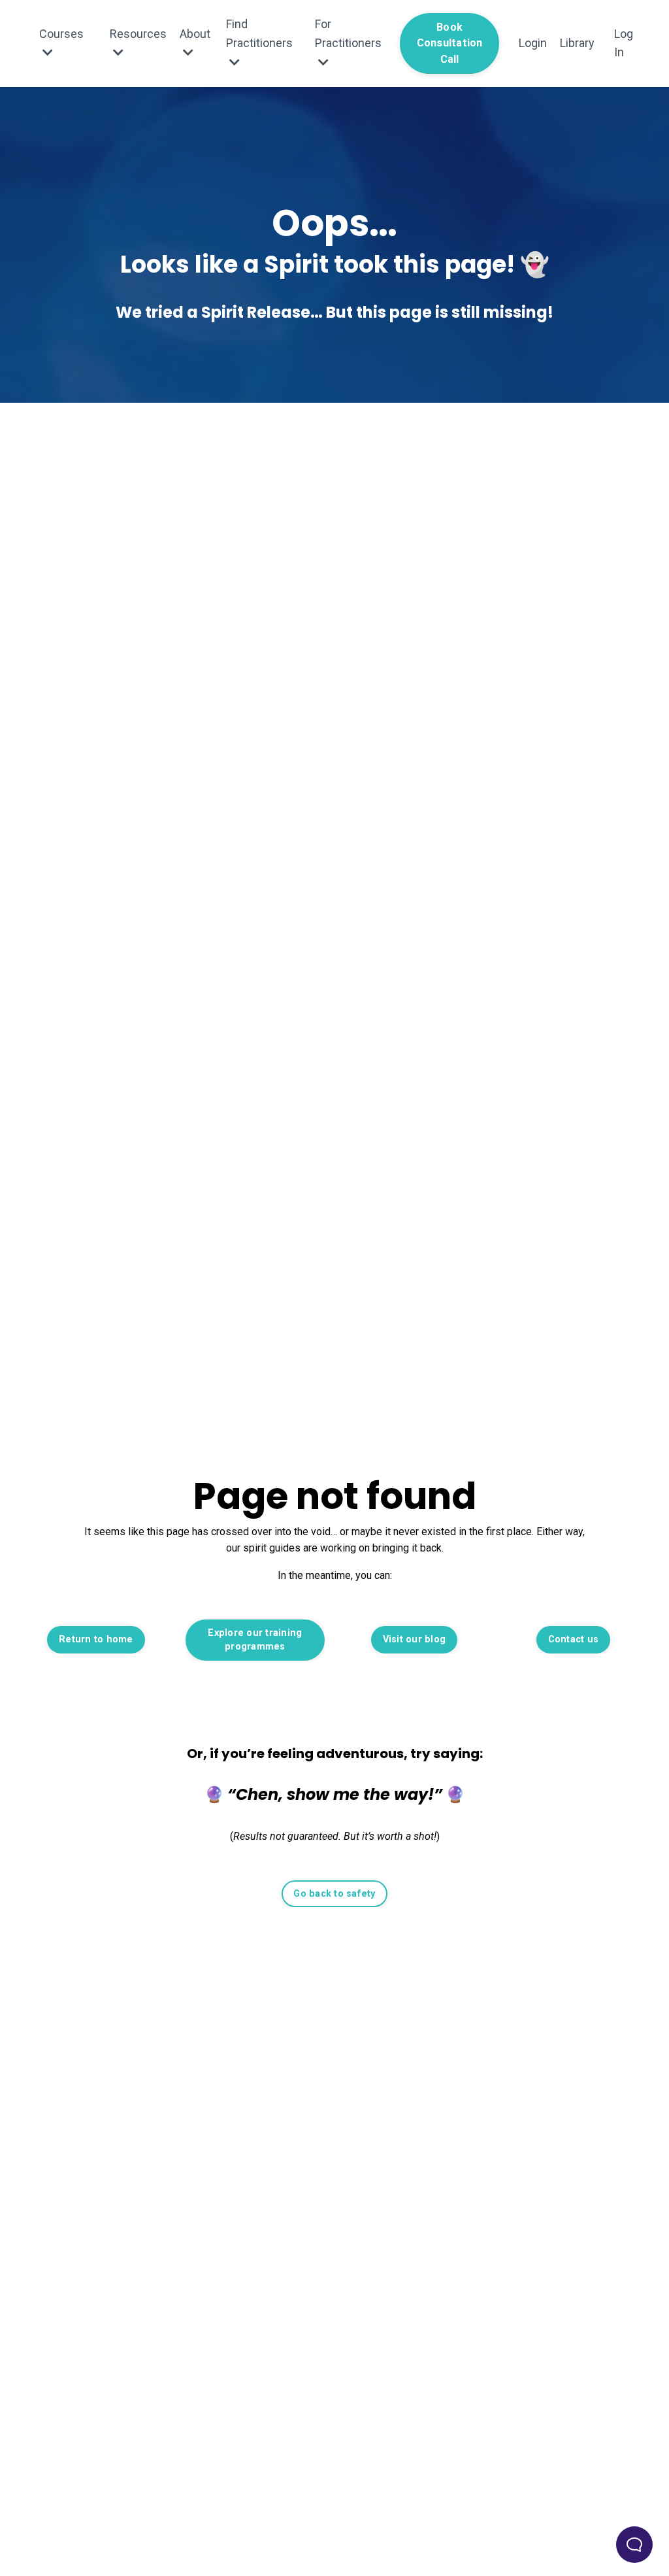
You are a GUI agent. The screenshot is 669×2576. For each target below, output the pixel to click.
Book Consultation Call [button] (450, 43)
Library (577, 43)
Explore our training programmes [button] (255, 1640)
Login (533, 43)
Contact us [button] (574, 1639)
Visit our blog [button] (415, 1639)
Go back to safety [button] (334, 1894)
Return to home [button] (96, 1639)
